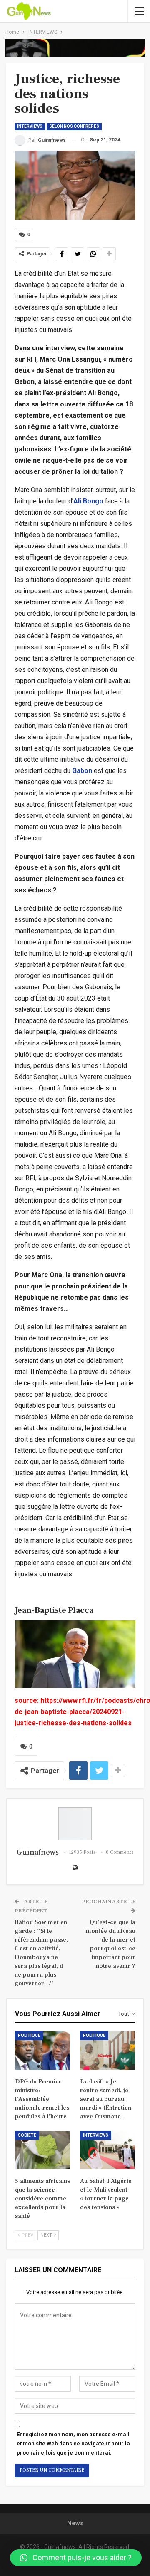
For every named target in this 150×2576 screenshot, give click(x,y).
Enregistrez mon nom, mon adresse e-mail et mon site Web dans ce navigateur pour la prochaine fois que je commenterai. (73, 2443)
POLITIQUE (29, 2035)
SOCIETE (27, 2135)
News (75, 2523)
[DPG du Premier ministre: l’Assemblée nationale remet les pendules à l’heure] (42, 2050)
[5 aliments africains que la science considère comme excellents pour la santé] (42, 2150)
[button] (76, 2558)
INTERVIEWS (30, 126)
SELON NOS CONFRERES (74, 126)
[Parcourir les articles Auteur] (75, 1824)
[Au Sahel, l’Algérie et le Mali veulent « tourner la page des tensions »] (107, 2150)
